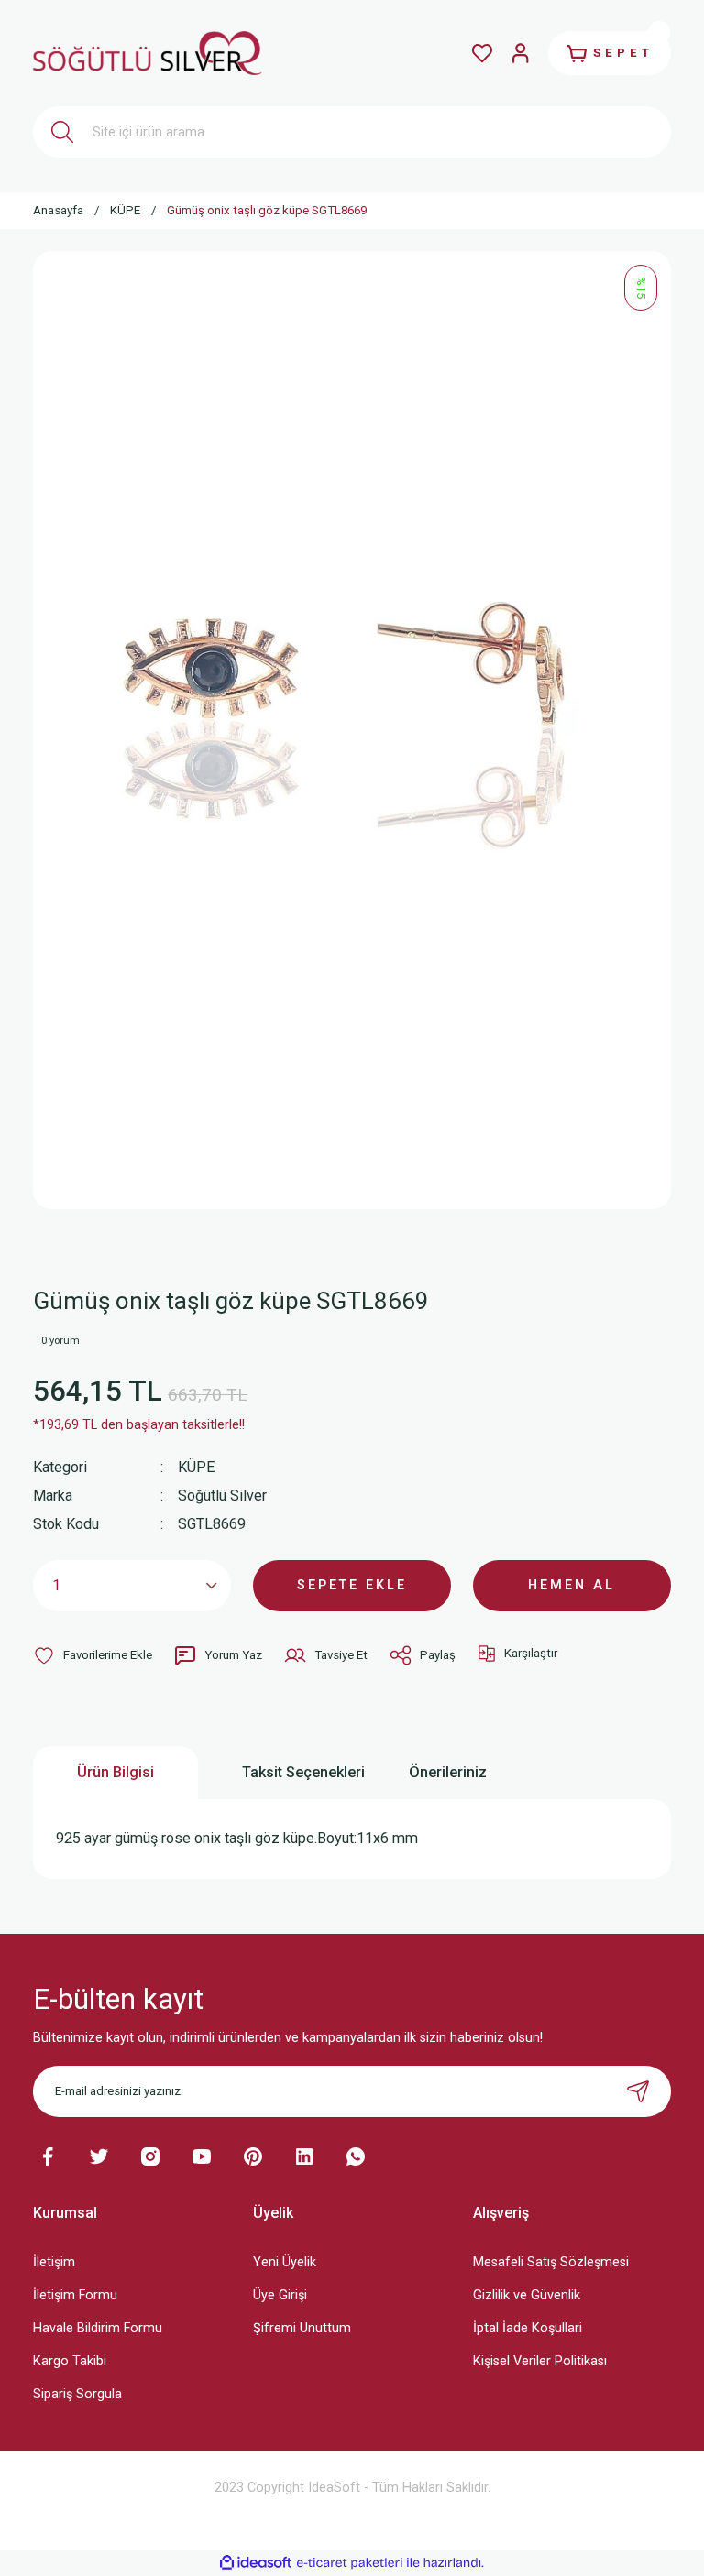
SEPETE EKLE (352, 1585)
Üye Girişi (280, 2295)
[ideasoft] (256, 2563)
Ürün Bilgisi (115, 1772)
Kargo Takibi (70, 2361)
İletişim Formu (75, 2295)
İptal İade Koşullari (528, 2328)
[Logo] (148, 53)
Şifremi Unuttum (302, 2328)
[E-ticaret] (350, 2563)
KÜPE (196, 1467)
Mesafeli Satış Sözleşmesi (551, 2262)
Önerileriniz (448, 1772)
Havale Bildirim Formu (98, 2328)
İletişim (54, 2262)
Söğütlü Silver (222, 1495)
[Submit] (638, 2091)
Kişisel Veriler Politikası (540, 2361)
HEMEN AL (572, 1585)
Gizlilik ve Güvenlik (527, 2295)
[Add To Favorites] (93, 1655)
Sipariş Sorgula (77, 2394)
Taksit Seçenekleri (303, 1772)
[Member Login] (521, 53)
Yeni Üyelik (285, 2262)
